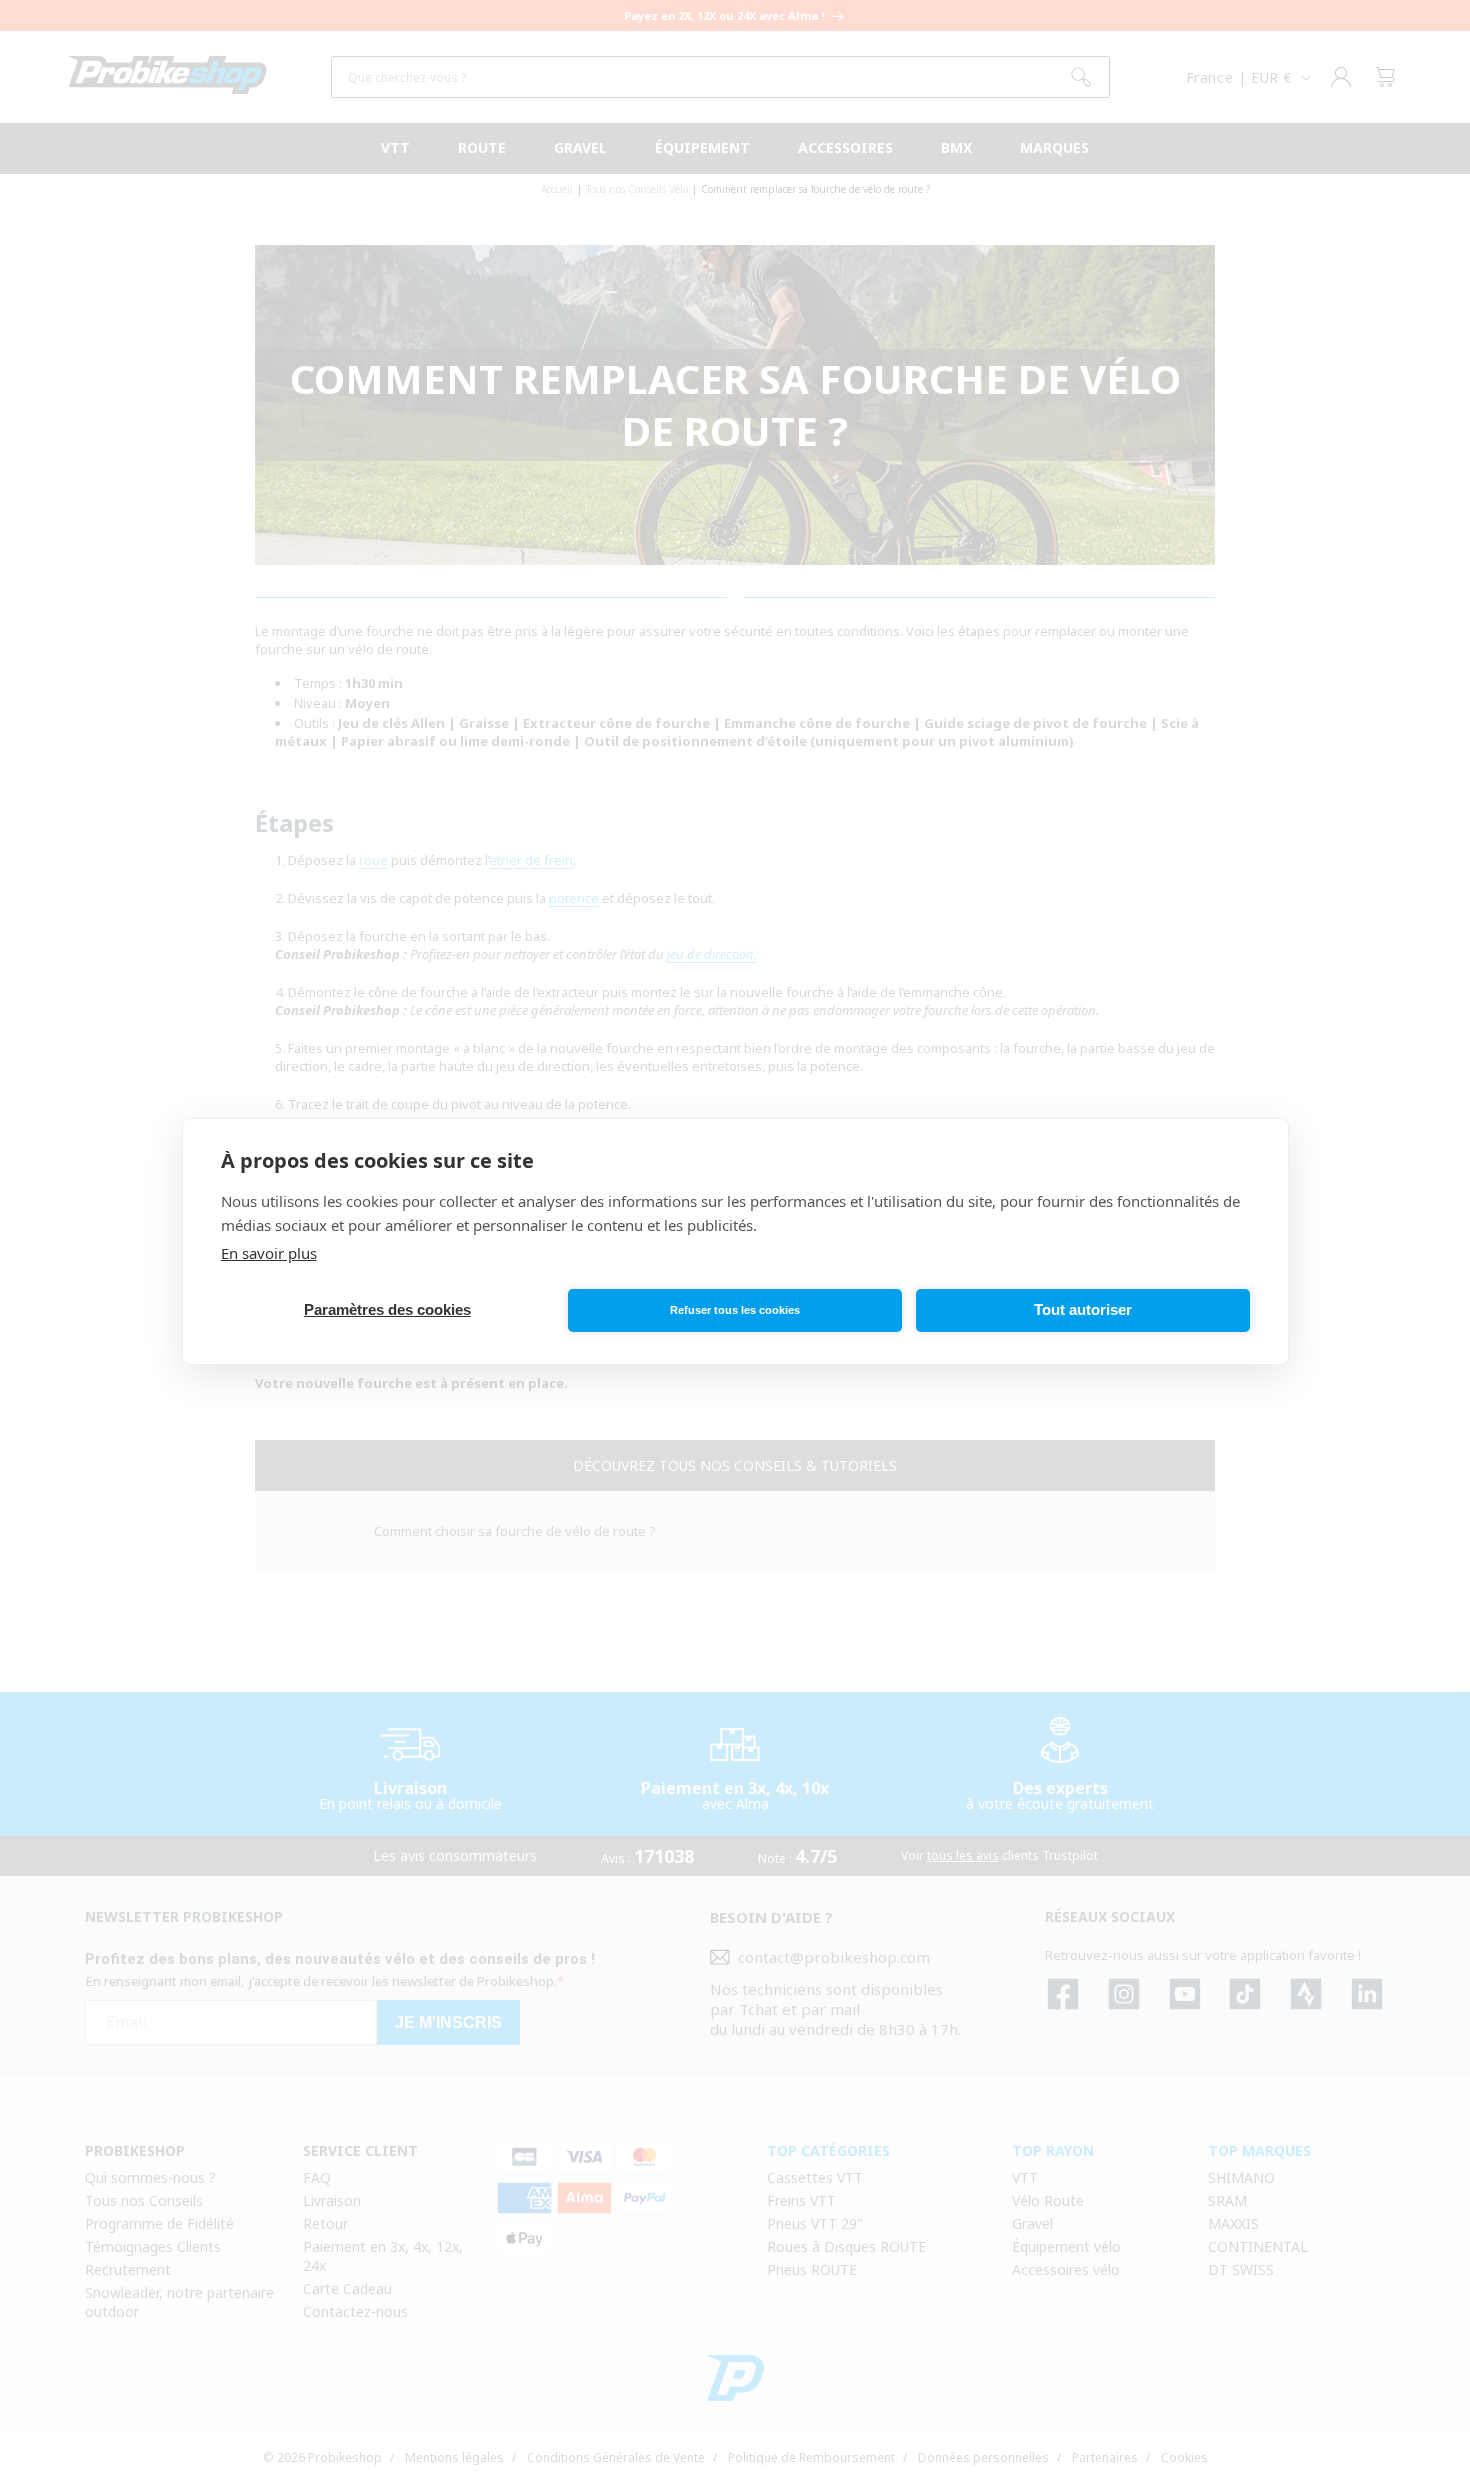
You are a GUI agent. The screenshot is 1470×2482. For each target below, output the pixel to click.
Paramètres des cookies (387, 1309)
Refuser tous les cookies (735, 1310)
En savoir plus (269, 1253)
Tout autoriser (1083, 1309)
